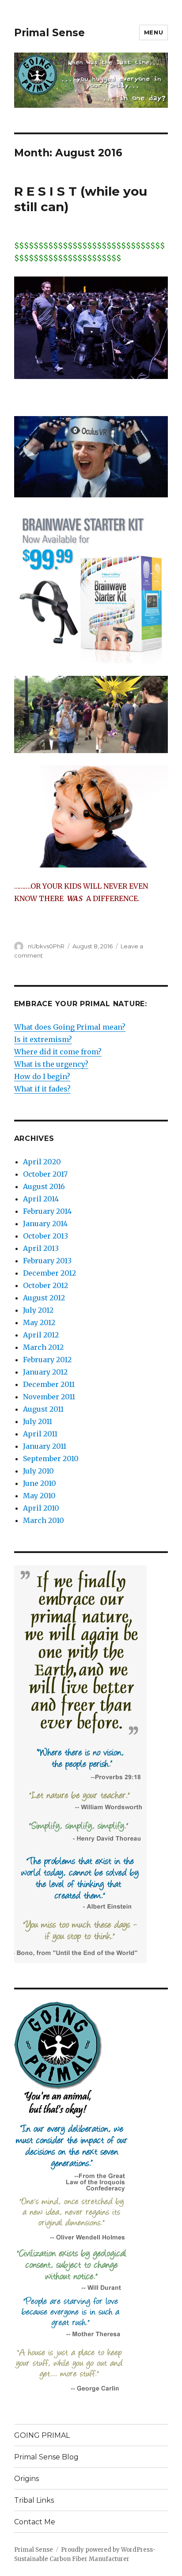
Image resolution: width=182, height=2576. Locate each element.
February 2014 (47, 1211)
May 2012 (39, 1322)
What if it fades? (42, 1089)
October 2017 (45, 1174)
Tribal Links (34, 2500)
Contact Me (35, 2522)
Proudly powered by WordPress (107, 2550)
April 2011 (40, 1434)
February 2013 (47, 1261)
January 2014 (45, 1224)
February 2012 (47, 1360)
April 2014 (41, 1199)
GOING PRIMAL (42, 2435)
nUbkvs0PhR (46, 946)
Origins (27, 2479)
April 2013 (41, 1248)
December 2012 (49, 1273)
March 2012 (43, 1347)
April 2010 (41, 1508)
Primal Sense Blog (46, 2457)
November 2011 (49, 1397)
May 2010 (39, 1496)
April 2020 (42, 1162)
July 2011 (38, 1421)
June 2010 (40, 1483)
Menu (154, 32)
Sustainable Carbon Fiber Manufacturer (72, 2559)
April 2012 (41, 1335)
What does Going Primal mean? (70, 1027)
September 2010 (51, 1458)
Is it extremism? (43, 1039)
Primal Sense (49, 33)
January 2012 (45, 1372)
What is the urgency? (51, 1064)
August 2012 (44, 1298)
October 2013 (45, 1236)
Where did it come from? (58, 1052)
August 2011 (43, 1409)
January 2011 (45, 1446)
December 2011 (49, 1384)
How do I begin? (42, 1076)
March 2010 (44, 1520)
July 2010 (38, 1471)
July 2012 (38, 1310)
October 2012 (45, 1285)
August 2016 (44, 1186)
